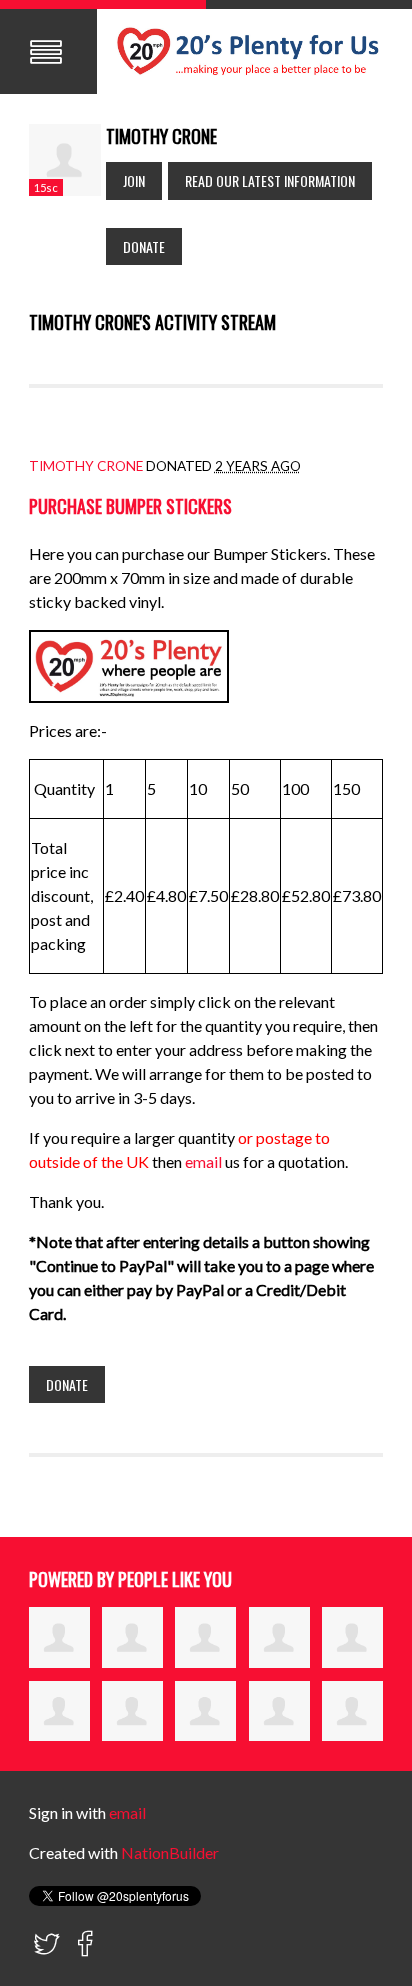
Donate (144, 246)
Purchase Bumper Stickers (130, 506)
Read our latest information (270, 180)
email (205, 1161)
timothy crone (86, 466)
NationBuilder (170, 1852)
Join (134, 180)
